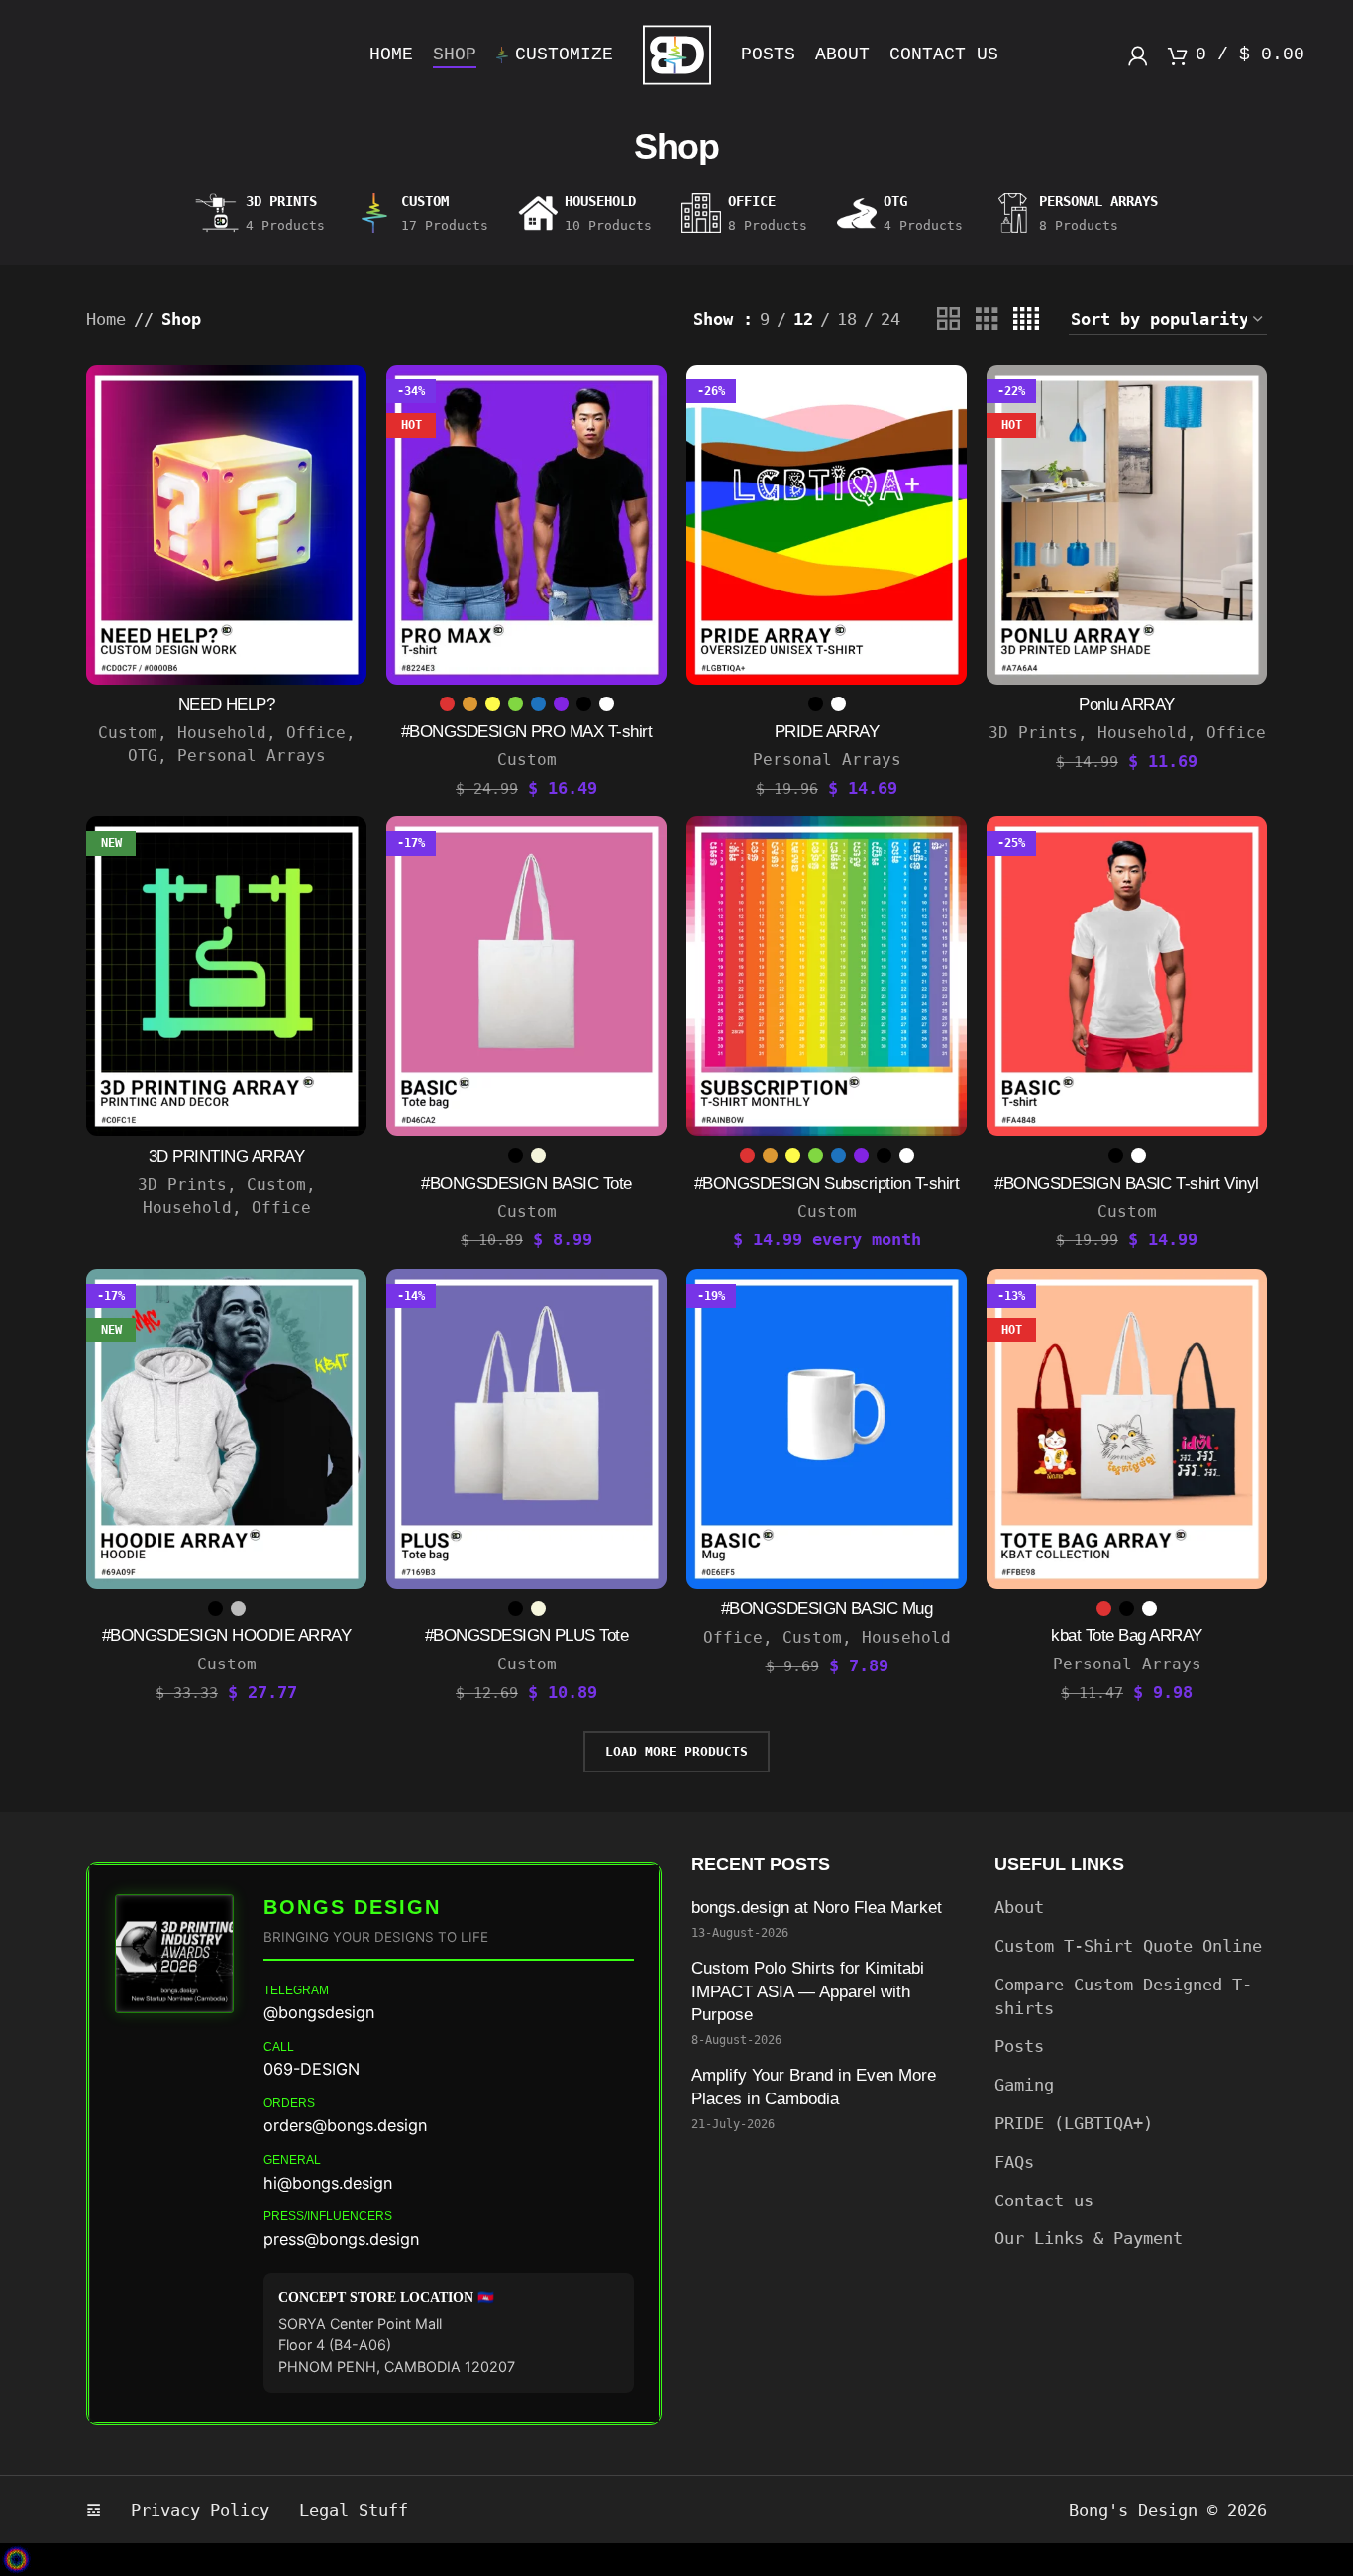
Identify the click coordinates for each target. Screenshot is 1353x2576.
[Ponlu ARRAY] (1127, 525)
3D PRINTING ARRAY (226, 1157)
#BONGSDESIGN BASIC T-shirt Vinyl (1127, 1183)
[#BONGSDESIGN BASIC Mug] (827, 1429)
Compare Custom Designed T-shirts (1123, 1996)
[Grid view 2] (948, 320)
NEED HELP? (227, 705)
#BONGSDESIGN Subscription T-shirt (827, 1183)
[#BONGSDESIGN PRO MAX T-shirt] (526, 525)
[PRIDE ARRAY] (827, 525)
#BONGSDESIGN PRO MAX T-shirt (527, 732)
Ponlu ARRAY (1126, 705)
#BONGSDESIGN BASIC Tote (526, 1183)
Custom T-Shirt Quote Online (1128, 1946)
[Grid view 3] (987, 320)
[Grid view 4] (1026, 320)
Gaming (1024, 2085)
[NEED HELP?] (226, 525)
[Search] (49, 55)
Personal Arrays (252, 755)
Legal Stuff (354, 2510)
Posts (1019, 2046)
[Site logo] (677, 54)
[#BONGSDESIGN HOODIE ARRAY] (226, 1429)
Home (106, 319)
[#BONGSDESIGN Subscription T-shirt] (827, 976)
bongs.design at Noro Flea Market (819, 1908)
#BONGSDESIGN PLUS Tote (527, 1635)
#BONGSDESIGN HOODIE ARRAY (226, 1635)
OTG (143, 755)
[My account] (1138, 55)
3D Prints (1033, 733)
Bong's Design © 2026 (1168, 2510)
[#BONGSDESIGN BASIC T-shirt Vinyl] (1127, 976)
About (1019, 1907)
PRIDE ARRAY (827, 732)
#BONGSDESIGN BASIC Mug (827, 1609)
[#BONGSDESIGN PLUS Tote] (526, 1429)
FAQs (1014, 2162)
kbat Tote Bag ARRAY (1126, 1635)
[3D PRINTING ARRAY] (226, 976)
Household (222, 733)
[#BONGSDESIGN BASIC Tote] (526, 976)
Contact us (1044, 2200)
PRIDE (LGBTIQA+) (1074, 2123)
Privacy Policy (200, 2510)
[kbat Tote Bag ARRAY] (1127, 1429)
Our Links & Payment (1089, 2238)
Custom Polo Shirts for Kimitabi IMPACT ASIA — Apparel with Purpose (808, 1992)
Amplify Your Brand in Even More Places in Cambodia (814, 2087)
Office (316, 733)
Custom (128, 733)
